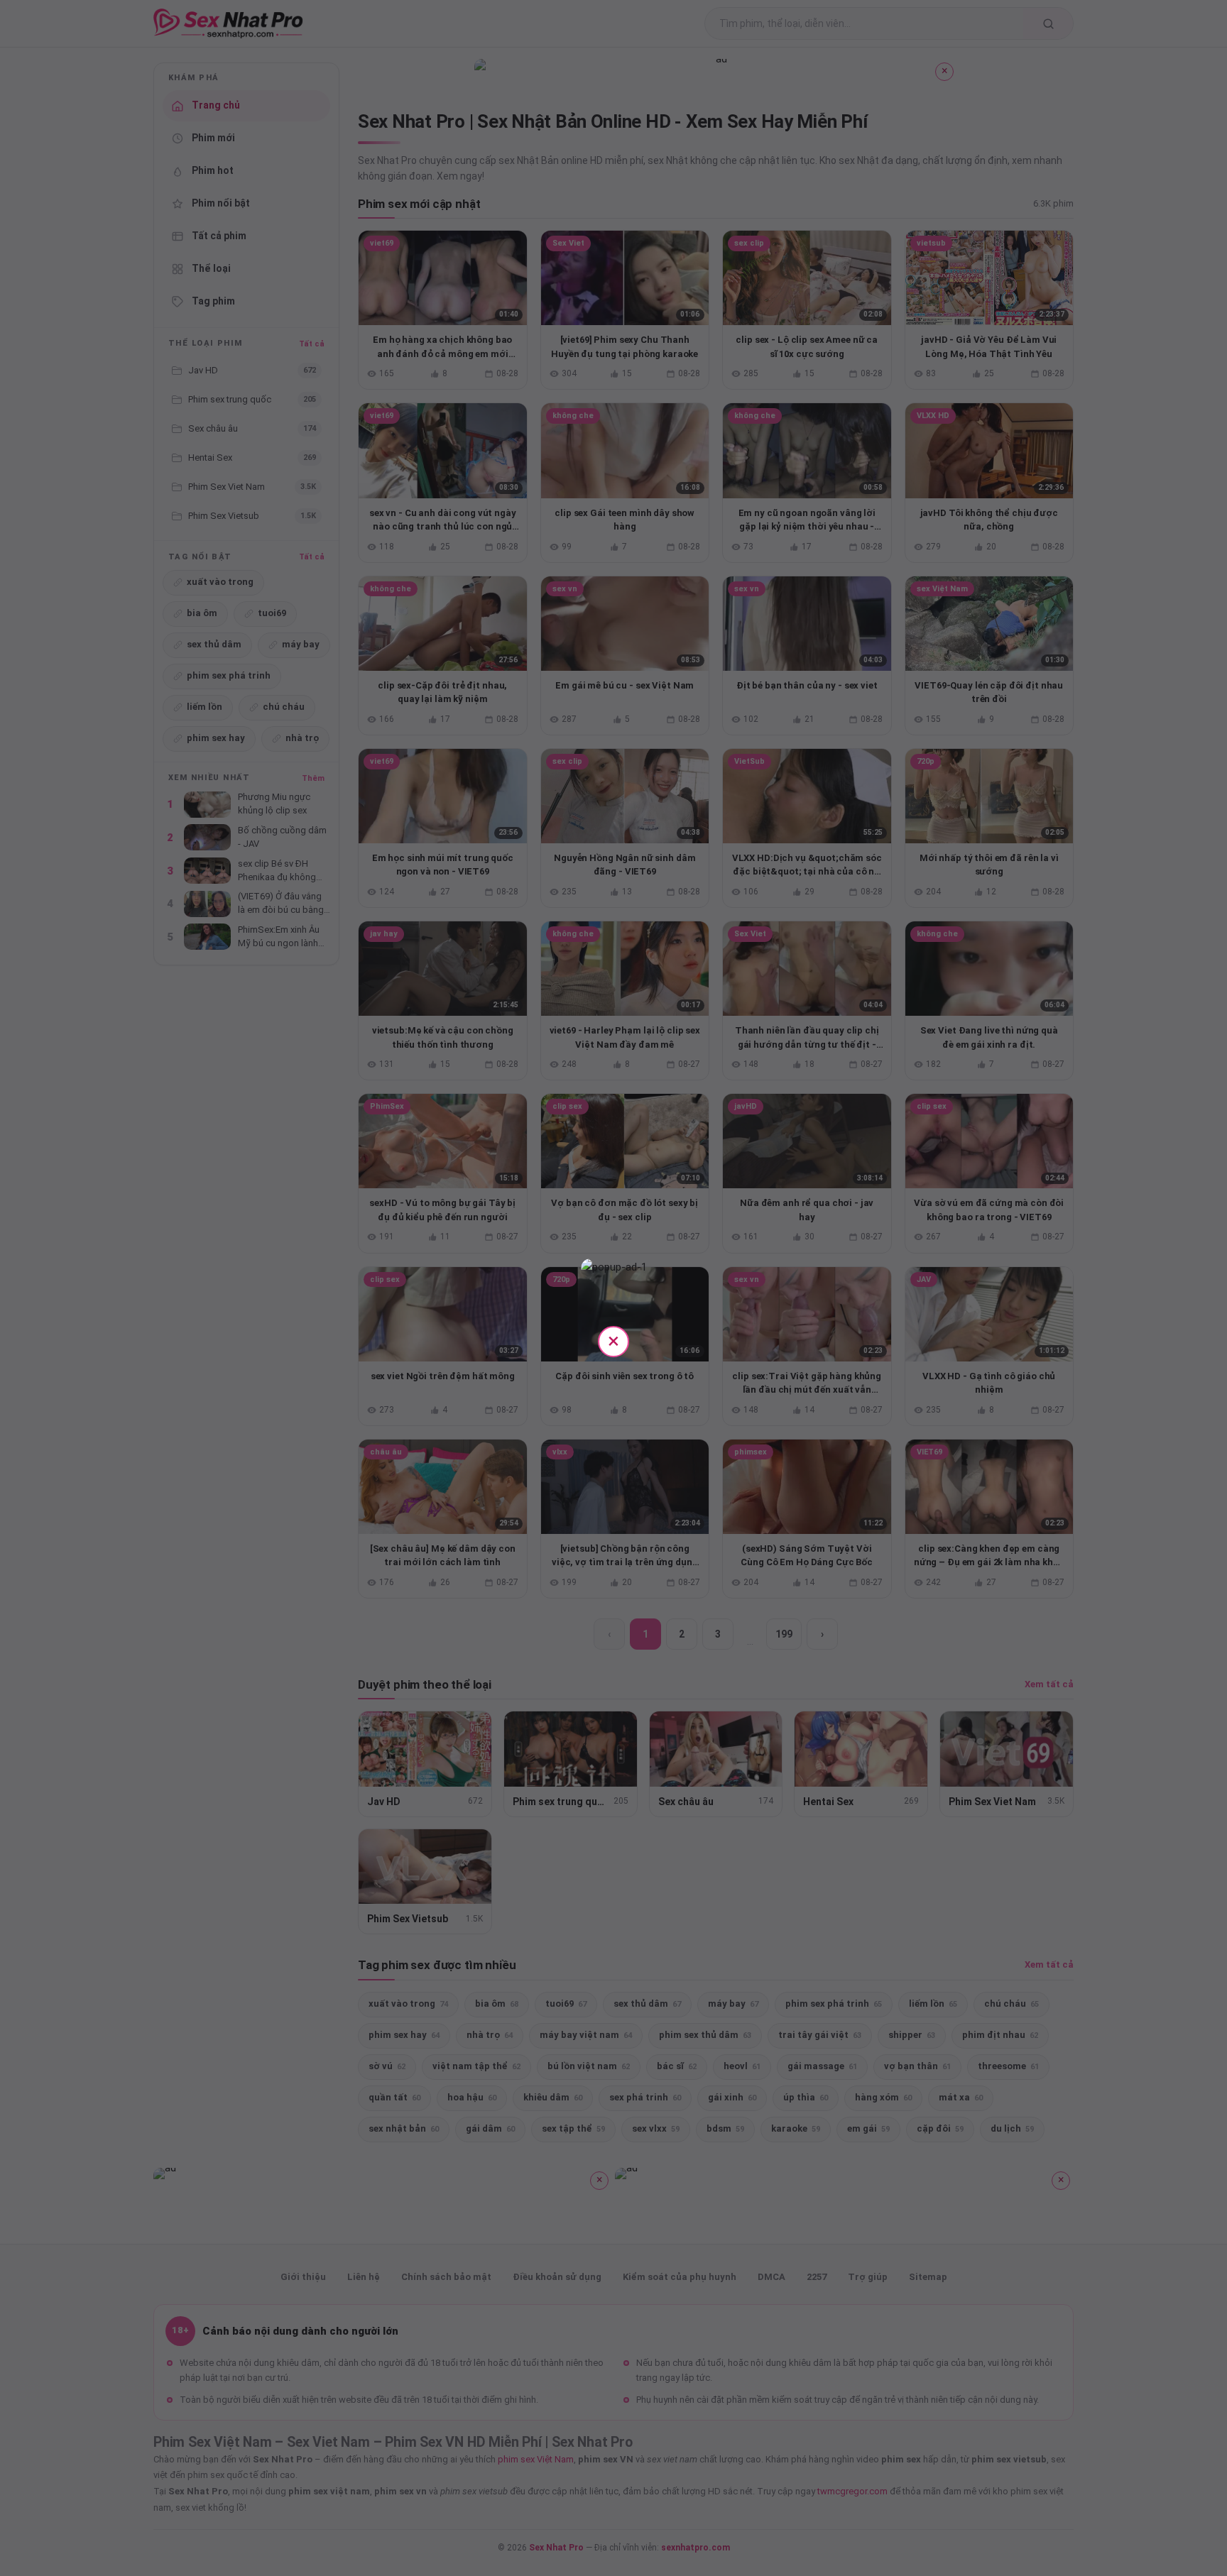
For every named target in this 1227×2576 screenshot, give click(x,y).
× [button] (613, 1341)
